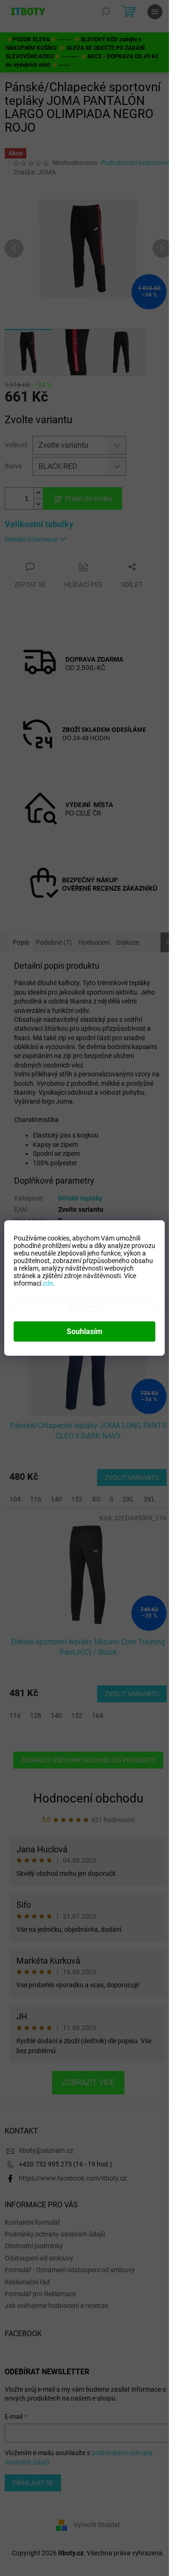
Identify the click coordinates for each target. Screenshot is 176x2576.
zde (48, 1283)
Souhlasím (84, 1331)
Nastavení (84, 1307)
